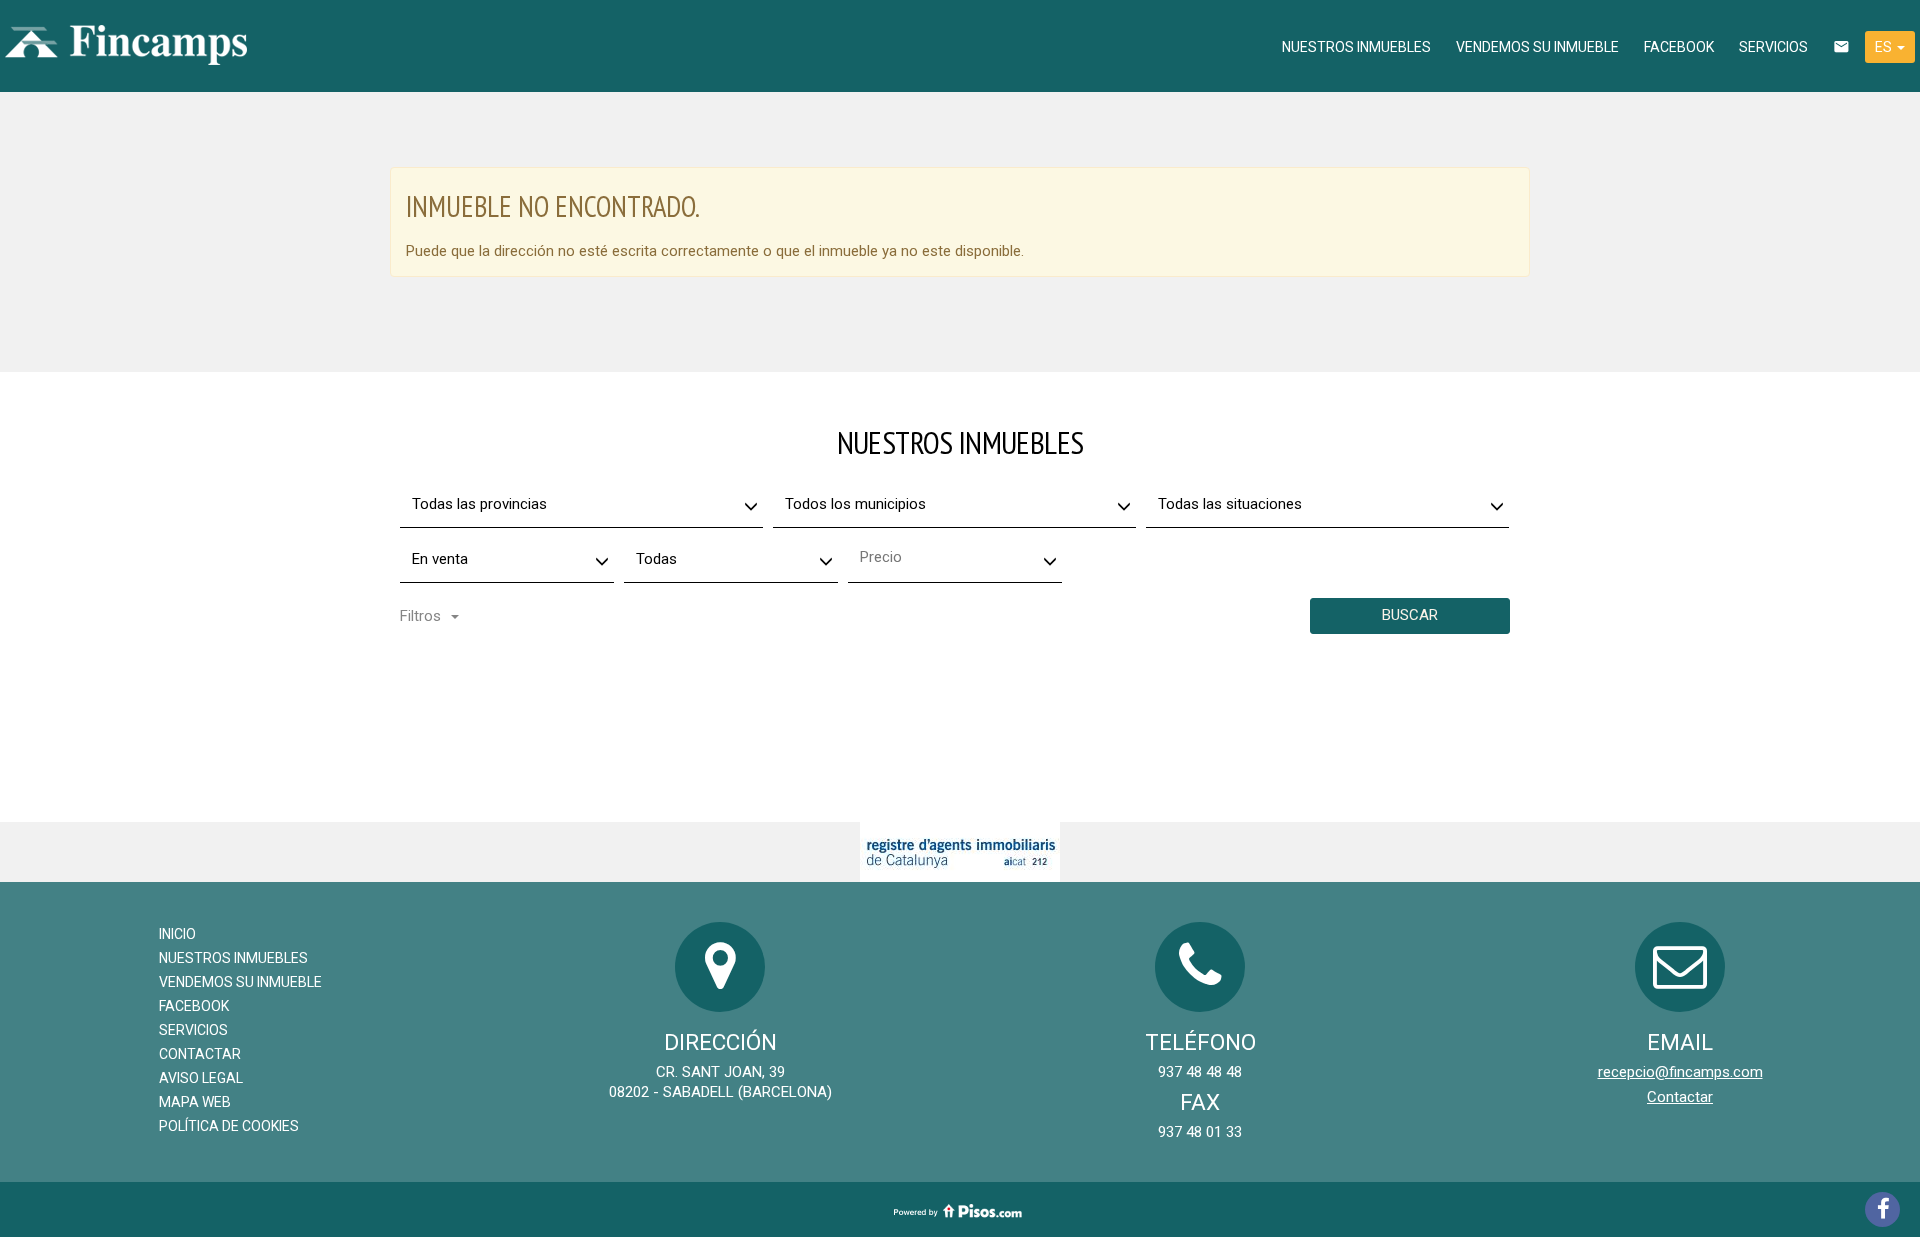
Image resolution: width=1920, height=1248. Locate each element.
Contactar (200, 1054)
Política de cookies (229, 1126)
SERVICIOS (1773, 47)
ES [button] (1885, 47)
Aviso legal (201, 1078)
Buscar (1410, 615)
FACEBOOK (1679, 47)
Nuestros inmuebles (1356, 47)
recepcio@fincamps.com (1680, 1072)
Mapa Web (195, 1102)
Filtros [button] (420, 616)
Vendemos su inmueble (1537, 47)
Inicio (177, 934)
